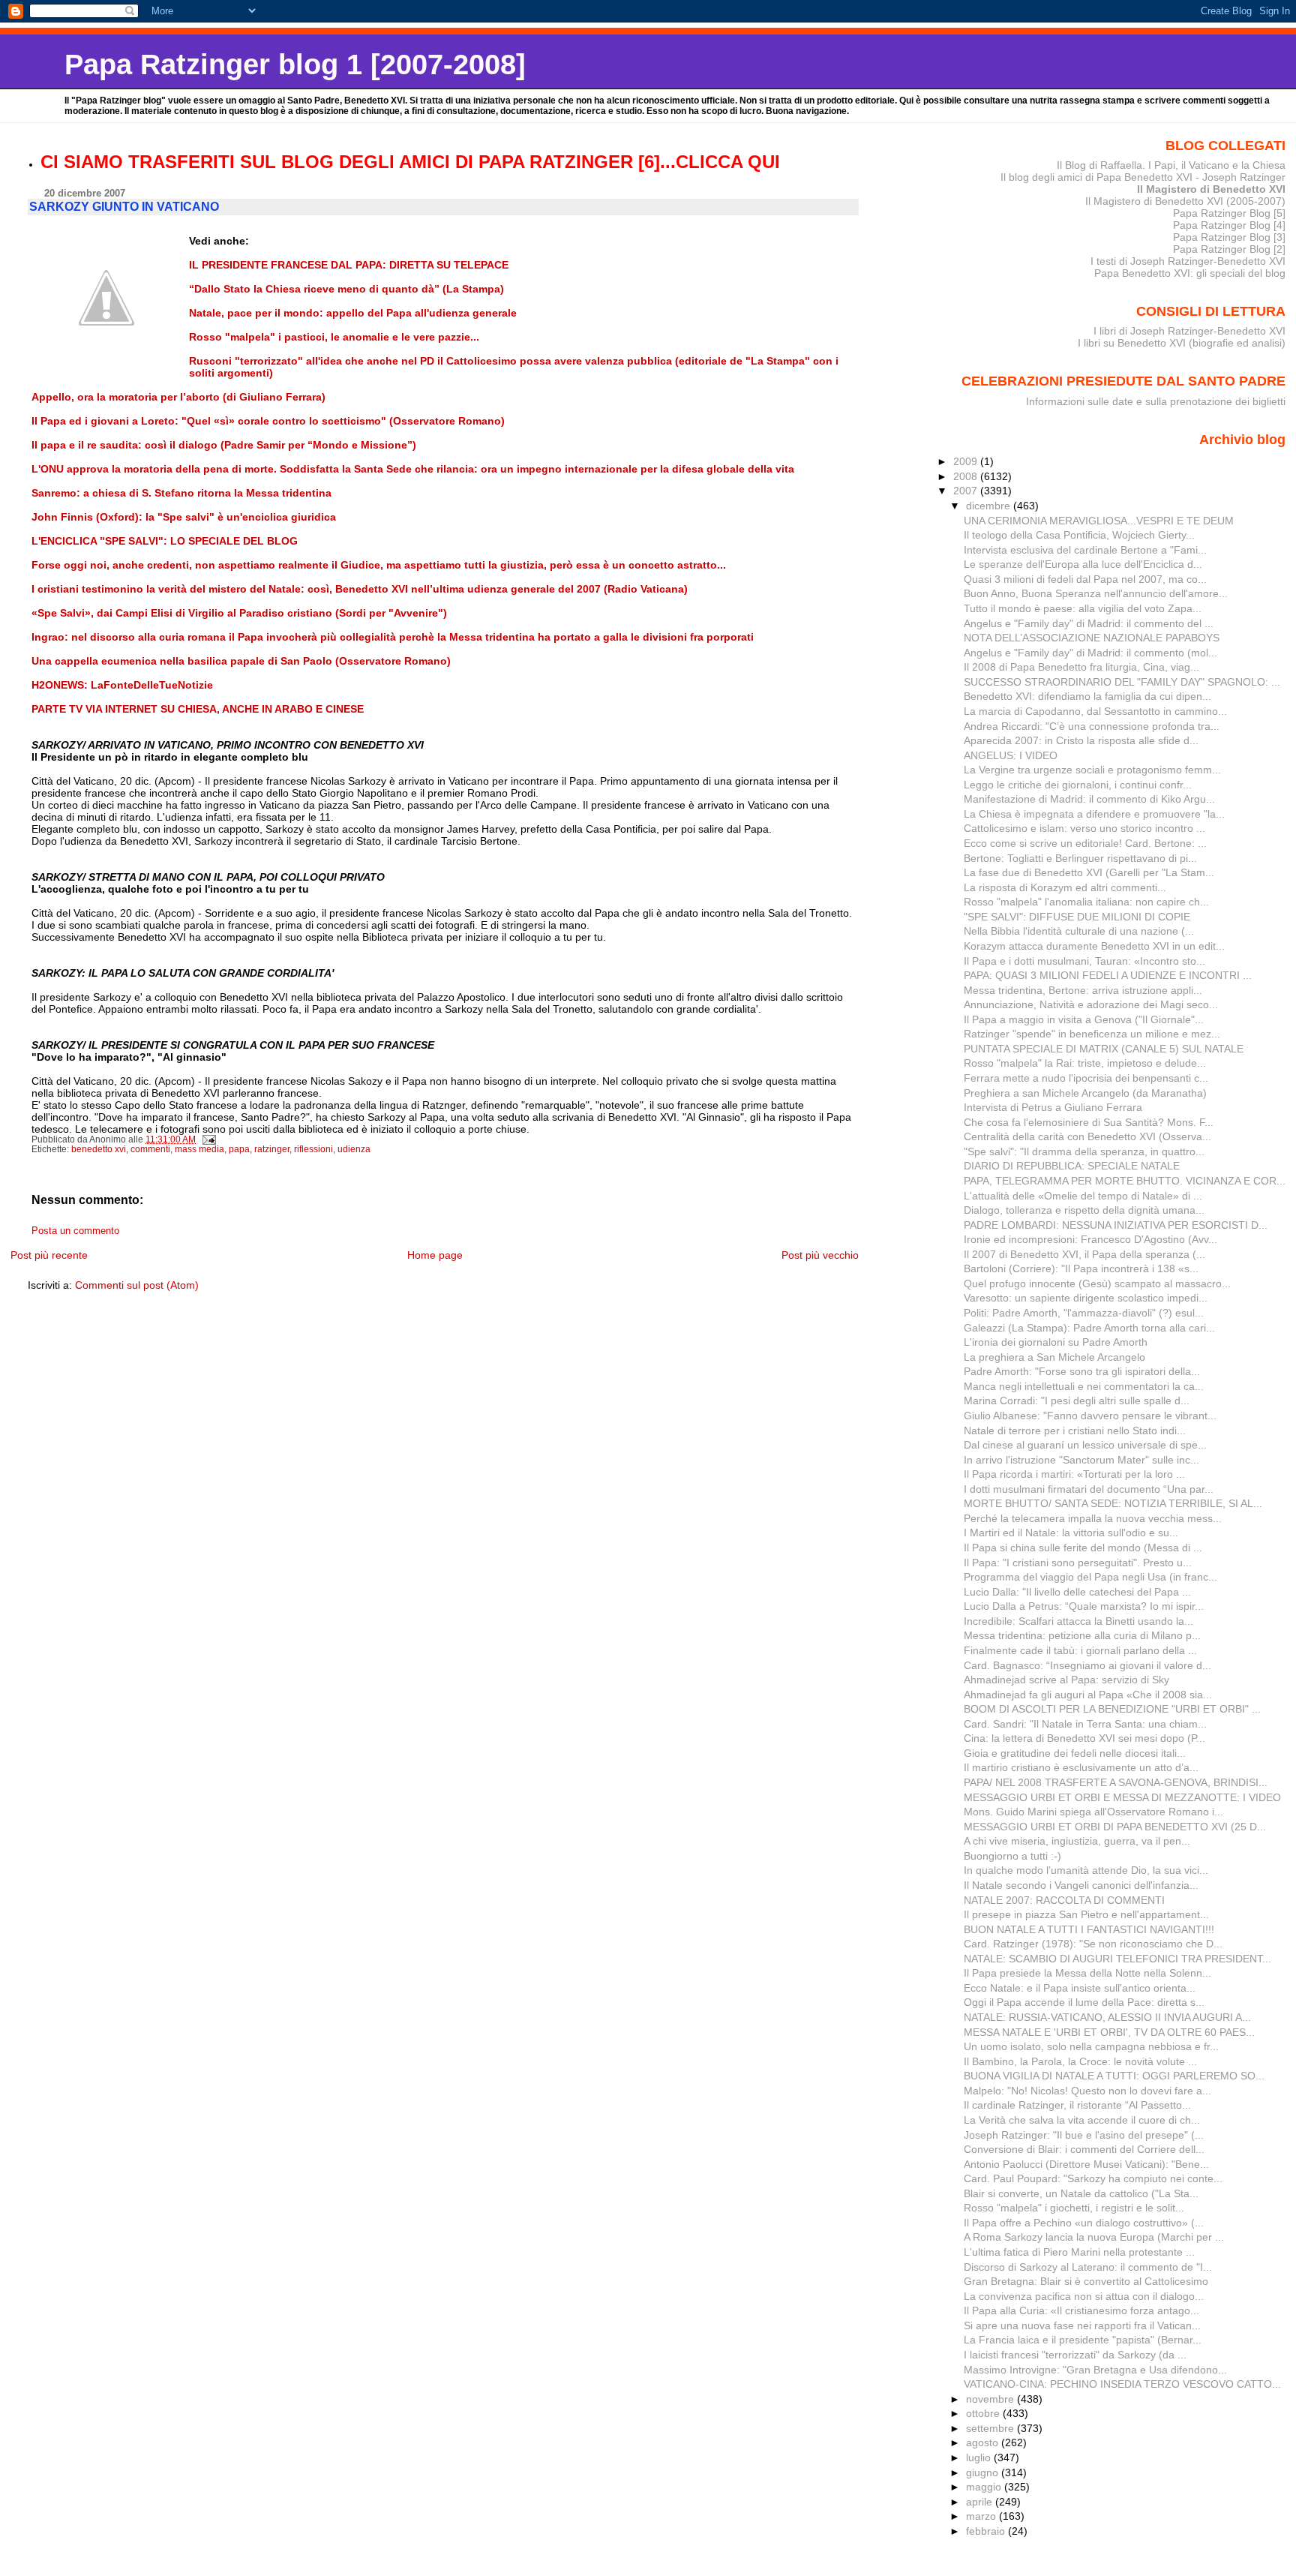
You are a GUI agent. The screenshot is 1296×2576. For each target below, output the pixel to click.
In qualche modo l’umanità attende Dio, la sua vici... (1086, 1870)
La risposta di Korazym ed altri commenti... (1065, 887)
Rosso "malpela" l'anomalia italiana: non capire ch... (1086, 902)
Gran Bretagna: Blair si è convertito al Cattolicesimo (1086, 2281)
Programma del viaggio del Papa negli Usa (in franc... (1090, 1577)
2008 (967, 476)
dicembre (990, 506)
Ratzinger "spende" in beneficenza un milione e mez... (1092, 1034)
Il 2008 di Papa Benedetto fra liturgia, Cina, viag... (1081, 667)
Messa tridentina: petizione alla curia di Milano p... (1082, 1635)
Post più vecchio (820, 1255)
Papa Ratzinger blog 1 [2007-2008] (295, 64)
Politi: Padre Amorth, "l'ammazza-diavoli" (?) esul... (1084, 1313)
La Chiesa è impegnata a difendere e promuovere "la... (1094, 814)
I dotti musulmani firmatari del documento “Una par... (1089, 1489)
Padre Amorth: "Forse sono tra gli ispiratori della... (1082, 1371)
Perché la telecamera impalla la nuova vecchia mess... (1093, 1518)
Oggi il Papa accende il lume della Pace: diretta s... (1084, 2002)
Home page (435, 1255)
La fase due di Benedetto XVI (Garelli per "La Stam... (1089, 872)
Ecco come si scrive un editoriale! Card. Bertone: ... (1085, 843)
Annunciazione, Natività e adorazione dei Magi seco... (1091, 1004)
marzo (982, 2516)
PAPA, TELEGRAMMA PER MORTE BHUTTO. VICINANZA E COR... (1125, 1181)
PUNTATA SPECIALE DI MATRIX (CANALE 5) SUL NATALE (1104, 1049)
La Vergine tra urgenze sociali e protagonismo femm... (1092, 770)
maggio (985, 2487)
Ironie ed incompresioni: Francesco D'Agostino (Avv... (1090, 1239)
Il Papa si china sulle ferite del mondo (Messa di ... (1083, 1548)
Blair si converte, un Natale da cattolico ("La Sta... (1081, 2193)
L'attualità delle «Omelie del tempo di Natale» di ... (1083, 1196)
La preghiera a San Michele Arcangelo (1054, 1357)
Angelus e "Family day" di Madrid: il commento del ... (1089, 623)
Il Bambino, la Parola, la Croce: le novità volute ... (1080, 2061)
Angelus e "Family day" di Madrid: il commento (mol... (1090, 653)
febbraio (987, 2531)
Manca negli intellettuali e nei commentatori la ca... (1084, 1386)
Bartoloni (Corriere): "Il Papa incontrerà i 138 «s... (1081, 1268)
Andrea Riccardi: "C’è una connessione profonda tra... (1092, 726)
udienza (354, 1149)
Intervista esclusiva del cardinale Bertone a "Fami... (1085, 550)
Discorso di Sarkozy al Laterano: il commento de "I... (1088, 2267)
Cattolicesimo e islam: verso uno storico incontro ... (1084, 828)
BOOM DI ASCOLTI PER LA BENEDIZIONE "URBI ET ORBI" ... (1112, 1709)
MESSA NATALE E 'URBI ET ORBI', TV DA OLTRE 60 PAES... (1109, 2032)
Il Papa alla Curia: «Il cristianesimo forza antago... (1081, 2310)
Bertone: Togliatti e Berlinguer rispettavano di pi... (1080, 858)
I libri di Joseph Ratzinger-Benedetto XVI (1189, 331)
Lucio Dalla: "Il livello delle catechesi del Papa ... (1077, 1592)
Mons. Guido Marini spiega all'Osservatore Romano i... (1093, 1812)
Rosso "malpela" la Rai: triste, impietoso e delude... (1085, 1063)
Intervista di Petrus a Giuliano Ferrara (1053, 1107)
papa (239, 1149)
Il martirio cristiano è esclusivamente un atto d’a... (1081, 1767)
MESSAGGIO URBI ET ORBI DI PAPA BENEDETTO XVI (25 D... (1115, 1827)
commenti (150, 1149)
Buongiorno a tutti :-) (1012, 1856)
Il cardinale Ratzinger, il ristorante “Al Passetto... (1077, 2105)
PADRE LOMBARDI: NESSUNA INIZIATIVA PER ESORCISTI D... (1116, 1225)
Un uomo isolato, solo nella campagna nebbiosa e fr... (1091, 2046)
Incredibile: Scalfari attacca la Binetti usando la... (1078, 1621)
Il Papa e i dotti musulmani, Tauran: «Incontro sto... (1084, 961)
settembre (991, 2428)
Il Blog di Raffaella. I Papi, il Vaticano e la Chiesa (1171, 165)
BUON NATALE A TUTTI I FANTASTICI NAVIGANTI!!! (1089, 1929)
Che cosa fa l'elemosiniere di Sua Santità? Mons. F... (1089, 1122)
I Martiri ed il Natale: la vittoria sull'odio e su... (1071, 1533)
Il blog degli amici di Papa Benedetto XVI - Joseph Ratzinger (1143, 177)
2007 (967, 491)
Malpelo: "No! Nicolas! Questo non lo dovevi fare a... (1087, 2091)
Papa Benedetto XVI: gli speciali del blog (1190, 273)
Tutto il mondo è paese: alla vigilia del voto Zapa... (1083, 608)
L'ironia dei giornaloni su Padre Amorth (1056, 1342)
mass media (199, 1149)
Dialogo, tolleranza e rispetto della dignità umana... (1084, 1210)
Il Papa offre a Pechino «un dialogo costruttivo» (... (1084, 2223)
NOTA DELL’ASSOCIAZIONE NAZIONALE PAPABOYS (1092, 638)
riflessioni (313, 1149)
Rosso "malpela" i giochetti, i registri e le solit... (1074, 2208)
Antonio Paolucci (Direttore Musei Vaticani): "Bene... (1086, 2164)
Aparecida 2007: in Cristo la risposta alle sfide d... (1081, 740)
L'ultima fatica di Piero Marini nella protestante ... (1079, 2252)
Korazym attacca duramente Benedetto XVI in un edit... (1094, 946)
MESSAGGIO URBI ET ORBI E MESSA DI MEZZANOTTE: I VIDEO (1122, 1797)
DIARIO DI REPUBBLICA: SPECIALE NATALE (1072, 1166)
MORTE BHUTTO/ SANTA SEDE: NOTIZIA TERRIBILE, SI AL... (1113, 1503)
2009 (967, 461)
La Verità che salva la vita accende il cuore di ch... (1082, 2120)
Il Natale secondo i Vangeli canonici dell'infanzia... (1081, 1885)
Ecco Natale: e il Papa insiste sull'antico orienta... (1080, 1988)
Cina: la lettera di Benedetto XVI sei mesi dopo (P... (1084, 1738)
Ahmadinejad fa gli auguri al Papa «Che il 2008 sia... (1088, 1695)
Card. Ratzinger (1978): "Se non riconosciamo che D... (1093, 1944)
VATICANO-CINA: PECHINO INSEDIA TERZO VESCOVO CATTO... (1122, 2384)
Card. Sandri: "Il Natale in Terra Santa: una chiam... (1085, 1724)
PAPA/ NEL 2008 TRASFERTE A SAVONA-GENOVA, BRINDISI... (1116, 1782)
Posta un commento (75, 1231)
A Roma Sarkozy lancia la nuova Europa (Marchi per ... (1094, 2237)
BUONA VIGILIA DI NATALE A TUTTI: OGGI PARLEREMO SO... (1114, 2076)
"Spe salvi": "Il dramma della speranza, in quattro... (1084, 1151)
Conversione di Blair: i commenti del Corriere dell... (1084, 2149)
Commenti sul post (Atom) (137, 1285)
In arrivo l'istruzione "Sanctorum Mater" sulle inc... (1081, 1460)
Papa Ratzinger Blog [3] (1229, 237)
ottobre (984, 2413)
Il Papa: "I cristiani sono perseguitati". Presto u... (1078, 1563)
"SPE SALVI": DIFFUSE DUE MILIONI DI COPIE (1077, 917)
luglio (980, 2457)
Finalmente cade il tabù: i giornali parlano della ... (1080, 1650)
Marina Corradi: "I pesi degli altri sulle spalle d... (1077, 1401)
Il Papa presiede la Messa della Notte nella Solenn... (1087, 1973)
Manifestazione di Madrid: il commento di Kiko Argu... (1089, 799)
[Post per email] (208, 1139)
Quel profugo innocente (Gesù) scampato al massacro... (1097, 1283)
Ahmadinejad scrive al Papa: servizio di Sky (1066, 1680)
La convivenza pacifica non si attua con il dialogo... (1084, 2296)
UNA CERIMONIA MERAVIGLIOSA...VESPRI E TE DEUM (1099, 521)
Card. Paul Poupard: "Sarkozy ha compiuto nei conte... (1093, 2178)
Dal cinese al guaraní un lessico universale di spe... (1085, 1445)
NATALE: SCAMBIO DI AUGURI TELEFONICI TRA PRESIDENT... (1117, 1959)
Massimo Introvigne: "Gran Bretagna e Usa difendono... (1095, 2370)
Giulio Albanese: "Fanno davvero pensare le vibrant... (1090, 1416)
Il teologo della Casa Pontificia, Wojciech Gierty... (1079, 535)
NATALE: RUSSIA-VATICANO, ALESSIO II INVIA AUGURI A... (1107, 2017)
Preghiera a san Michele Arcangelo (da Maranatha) (1085, 1093)
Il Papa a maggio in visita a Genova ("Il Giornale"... (1084, 1019)
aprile (981, 2502)
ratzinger (272, 1149)
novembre (991, 2399)
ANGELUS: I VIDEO (1011, 755)
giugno (984, 2472)
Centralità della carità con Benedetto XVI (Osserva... (1087, 1136)
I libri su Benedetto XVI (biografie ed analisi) (1182, 343)
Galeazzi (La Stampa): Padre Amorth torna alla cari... (1089, 1328)
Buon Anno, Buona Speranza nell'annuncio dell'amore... (1096, 593)
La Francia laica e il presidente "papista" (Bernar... (1083, 2340)
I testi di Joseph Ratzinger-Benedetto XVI (1188, 261)
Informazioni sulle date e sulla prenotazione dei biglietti (1156, 401)
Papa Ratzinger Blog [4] (1229, 225)
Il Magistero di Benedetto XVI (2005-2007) (1185, 201)
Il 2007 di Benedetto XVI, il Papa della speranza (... (1084, 1254)
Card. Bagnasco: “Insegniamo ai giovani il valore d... (1087, 1665)
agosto (984, 2442)
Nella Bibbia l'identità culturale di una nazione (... (1079, 931)
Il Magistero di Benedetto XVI (1211, 189)
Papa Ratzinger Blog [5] (1229, 213)
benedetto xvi (99, 1149)
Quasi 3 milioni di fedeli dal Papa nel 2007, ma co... (1085, 579)
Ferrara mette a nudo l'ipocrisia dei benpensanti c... (1086, 1078)
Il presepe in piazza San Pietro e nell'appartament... (1086, 1914)
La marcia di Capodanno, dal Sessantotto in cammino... (1095, 711)
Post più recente (49, 1255)
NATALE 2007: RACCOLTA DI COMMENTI (1064, 1900)
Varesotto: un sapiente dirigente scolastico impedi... (1086, 1298)
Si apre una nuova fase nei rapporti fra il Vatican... (1082, 2325)
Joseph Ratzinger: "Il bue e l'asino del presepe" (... (1084, 2135)
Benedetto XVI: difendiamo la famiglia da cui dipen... (1087, 696)
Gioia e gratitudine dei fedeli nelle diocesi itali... (1075, 1753)
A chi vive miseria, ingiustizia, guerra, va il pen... (1077, 1841)
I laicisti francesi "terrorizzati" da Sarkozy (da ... (1075, 2355)
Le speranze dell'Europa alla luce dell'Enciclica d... (1083, 564)
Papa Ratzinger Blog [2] (1229, 249)
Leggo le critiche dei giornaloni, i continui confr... (1078, 785)
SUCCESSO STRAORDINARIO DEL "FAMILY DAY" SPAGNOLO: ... (1122, 682)
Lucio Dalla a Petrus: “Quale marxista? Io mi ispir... (1084, 1606)
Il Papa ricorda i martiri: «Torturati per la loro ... (1074, 1474)
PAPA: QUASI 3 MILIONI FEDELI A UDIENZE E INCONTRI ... (1108, 975)
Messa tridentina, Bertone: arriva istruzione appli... (1083, 990)
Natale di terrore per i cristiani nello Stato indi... (1075, 1431)
